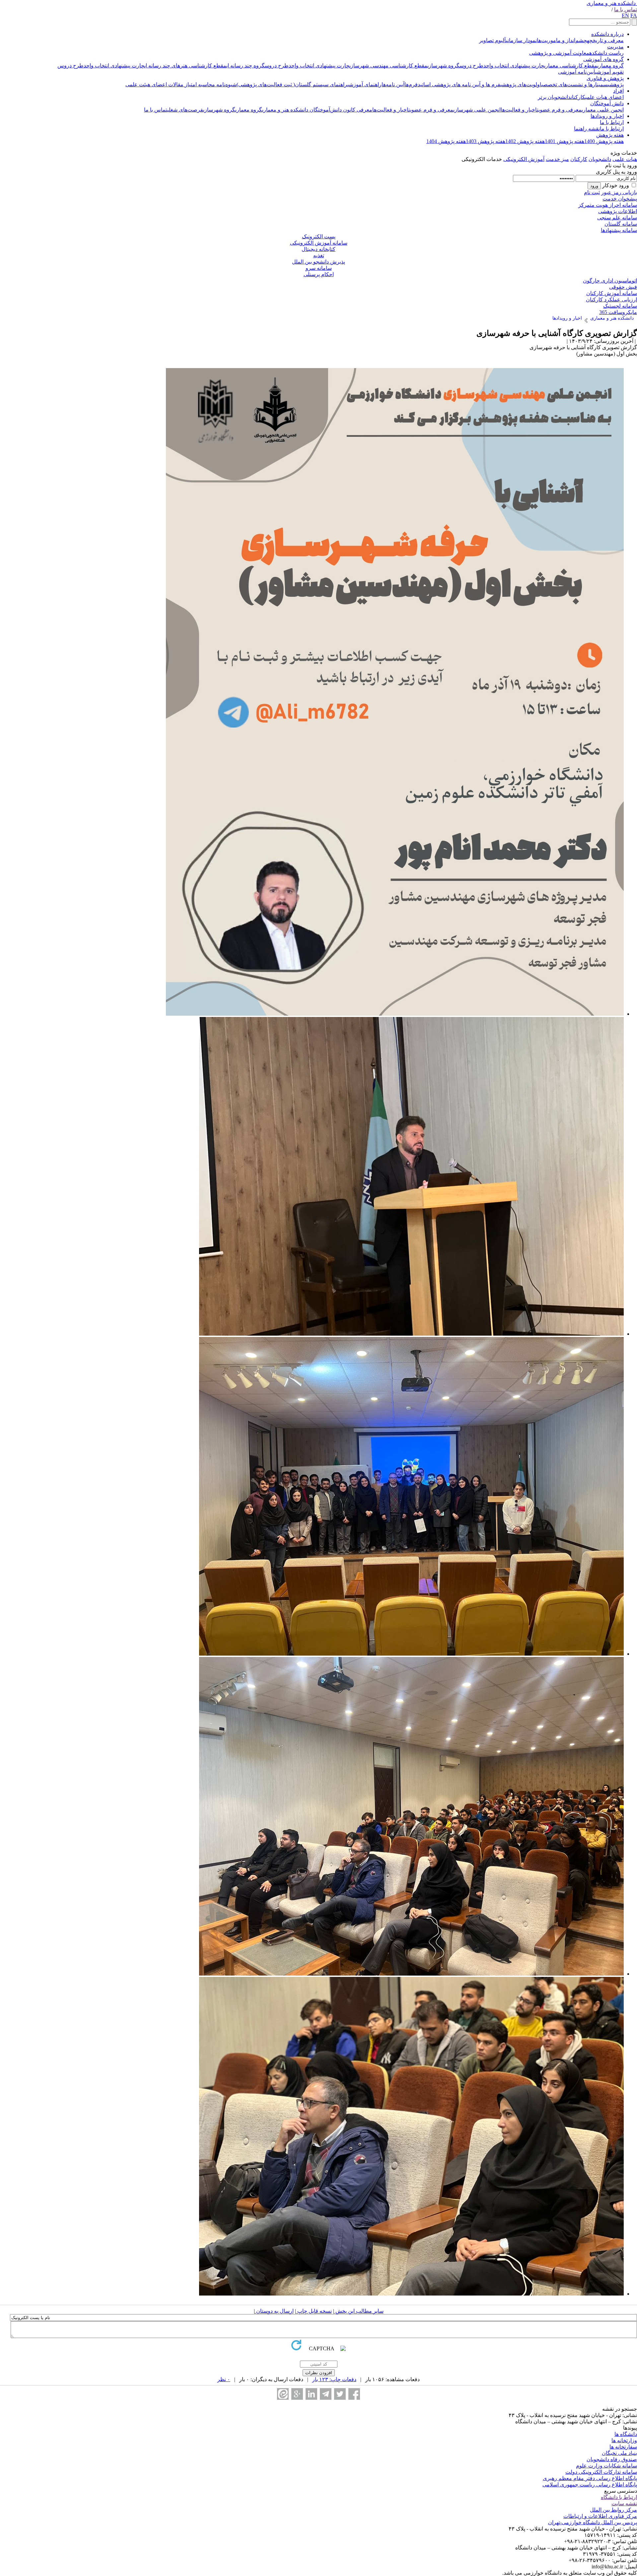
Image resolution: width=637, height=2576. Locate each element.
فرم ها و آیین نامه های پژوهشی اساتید (459, 84)
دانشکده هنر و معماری (611, 3)
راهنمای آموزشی (364, 84)
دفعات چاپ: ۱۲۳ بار (334, 2379)
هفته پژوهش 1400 (604, 141)
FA (634, 15)
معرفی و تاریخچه (605, 40)
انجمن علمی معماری (603, 110)
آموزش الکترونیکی (524, 159)
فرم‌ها (411, 84)
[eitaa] (283, 2394)
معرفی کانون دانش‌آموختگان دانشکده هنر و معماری (317, 110)
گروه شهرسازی (443, 66)
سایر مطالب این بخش (359, 2311)
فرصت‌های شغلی (185, 110)
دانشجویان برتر (554, 97)
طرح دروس (471, 66)
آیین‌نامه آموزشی (577, 72)
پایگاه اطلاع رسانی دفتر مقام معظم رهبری (590, 2478)
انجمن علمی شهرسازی (477, 110)
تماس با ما (626, 9)
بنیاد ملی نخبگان (619, 2453)
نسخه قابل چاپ (314, 2311)
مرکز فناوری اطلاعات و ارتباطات (600, 2516)
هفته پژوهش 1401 (565, 141)
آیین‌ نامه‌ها (393, 84)
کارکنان (578, 97)
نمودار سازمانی (521, 40)
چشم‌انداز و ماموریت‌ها (562, 40)
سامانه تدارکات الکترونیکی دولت (601, 2472)
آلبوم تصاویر (493, 40)
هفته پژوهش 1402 (525, 141)
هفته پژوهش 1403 (486, 141)
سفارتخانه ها (623, 2447)
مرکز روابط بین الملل (613, 2510)
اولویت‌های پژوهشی (521, 84)
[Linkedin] (311, 2394)
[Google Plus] (297, 2394)
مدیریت (615, 47)
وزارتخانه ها (624, 2440)
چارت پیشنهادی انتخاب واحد (514, 66)
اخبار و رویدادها (607, 116)
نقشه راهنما (587, 129)
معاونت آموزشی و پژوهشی (559, 53)
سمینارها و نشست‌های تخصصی (575, 84)
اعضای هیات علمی (604, 97)
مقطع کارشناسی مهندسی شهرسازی (388, 66)
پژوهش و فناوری (605, 78)
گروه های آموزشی (603, 59)
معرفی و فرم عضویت (559, 110)
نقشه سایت (624, 2503)
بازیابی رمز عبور (619, 192)
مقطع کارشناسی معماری (571, 66)
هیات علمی (625, 159)
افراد (618, 91)
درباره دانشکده (607, 34)
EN (625, 15)
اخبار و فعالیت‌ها (519, 110)
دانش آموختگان (607, 103)
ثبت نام (592, 192)
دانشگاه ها (626, 2434)
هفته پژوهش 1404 (446, 141)
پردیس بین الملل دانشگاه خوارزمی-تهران (593, 2522)
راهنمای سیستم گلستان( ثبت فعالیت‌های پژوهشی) (292, 84)
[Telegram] (326, 2394)
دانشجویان (600, 159)
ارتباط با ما (612, 122)
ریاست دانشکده (606, 53)
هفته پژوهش (610, 135)
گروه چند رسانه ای (246, 66)
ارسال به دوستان (274, 2311)
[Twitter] (340, 2394)
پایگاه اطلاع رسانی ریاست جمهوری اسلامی (590, 2485)
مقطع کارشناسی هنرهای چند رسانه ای (185, 66)
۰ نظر (224, 2379)
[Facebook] (354, 2394)
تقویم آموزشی (609, 72)
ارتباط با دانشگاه (619, 2497)
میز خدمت (557, 159)
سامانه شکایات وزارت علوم (606, 2466)
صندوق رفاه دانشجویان (612, 2459)
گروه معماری (610, 66)
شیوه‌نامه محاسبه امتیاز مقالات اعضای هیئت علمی (181, 84)
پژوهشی (616, 84)
